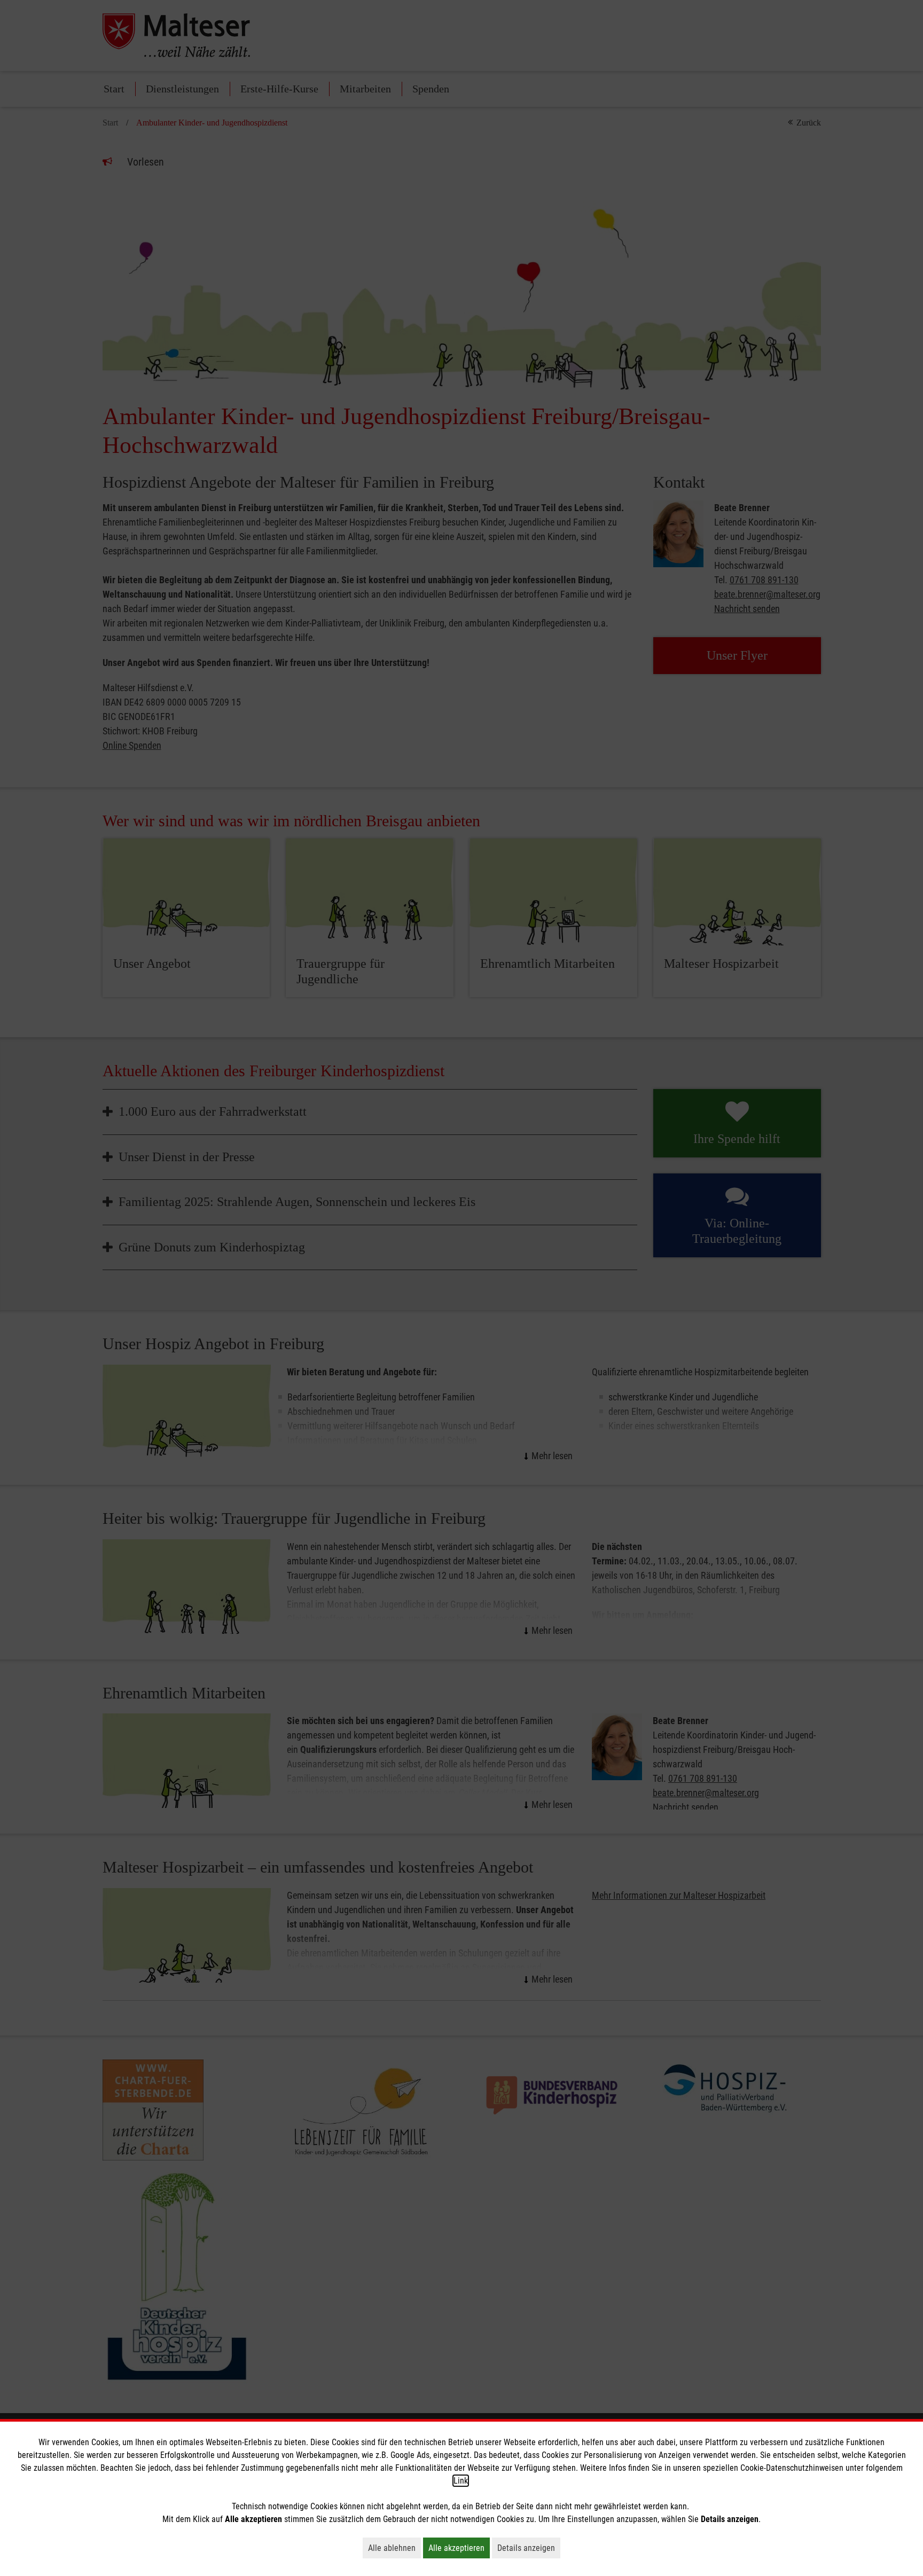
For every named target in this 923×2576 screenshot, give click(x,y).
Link (461, 2481)
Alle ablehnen (394, 2548)
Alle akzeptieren (459, 2548)
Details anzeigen (529, 2548)
